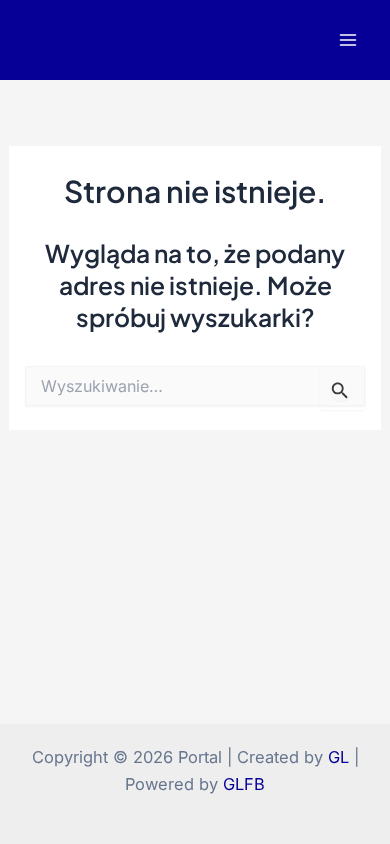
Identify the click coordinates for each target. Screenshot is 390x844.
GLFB (244, 784)
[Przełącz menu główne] (347, 40)
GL (338, 757)
